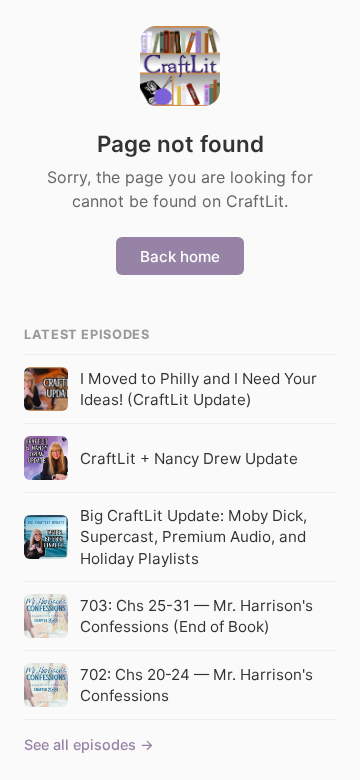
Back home (180, 256)
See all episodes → (89, 744)
